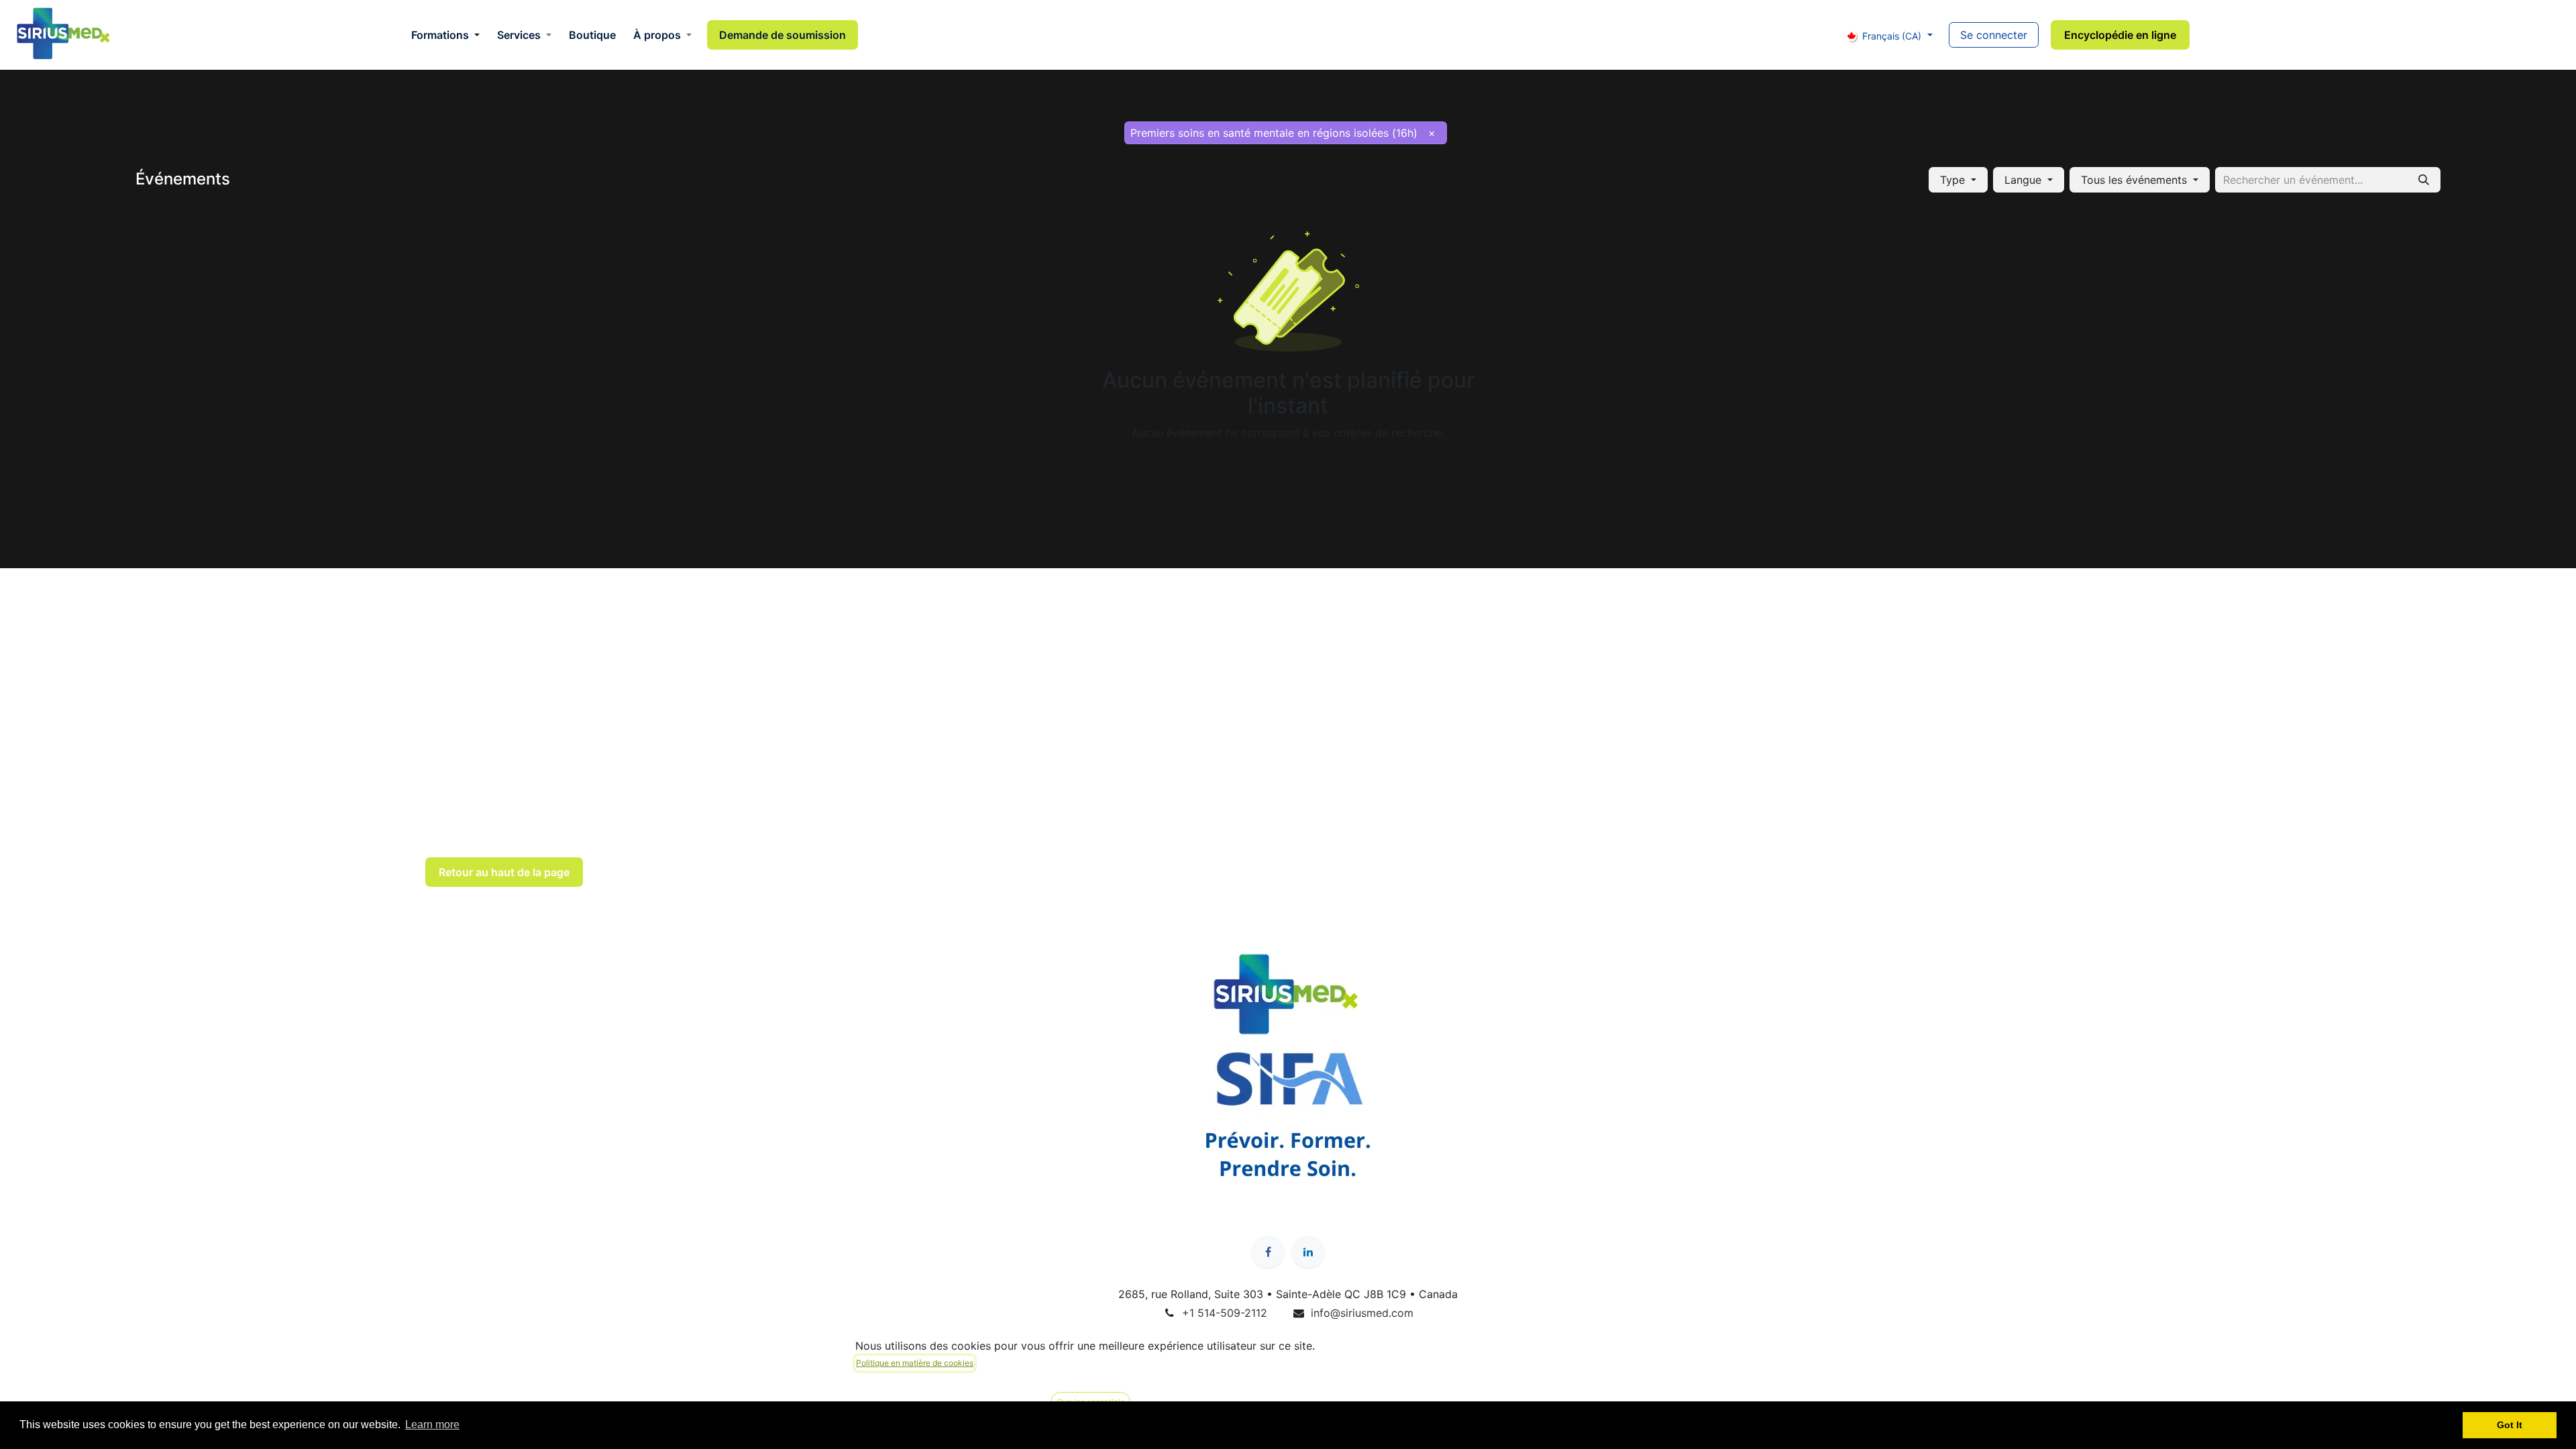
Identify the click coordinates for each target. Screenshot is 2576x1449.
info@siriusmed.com (1362, 1313)
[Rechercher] (2424, 180)
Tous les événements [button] (2136, 180)
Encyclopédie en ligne (2120, 35)
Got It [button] (2510, 1425)
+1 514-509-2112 (1225, 1313)
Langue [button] (2025, 180)
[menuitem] (445, 35)
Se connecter (1994, 35)
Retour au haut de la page (504, 872)
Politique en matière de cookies (915, 1363)
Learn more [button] (432, 1425)
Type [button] (1954, 180)
